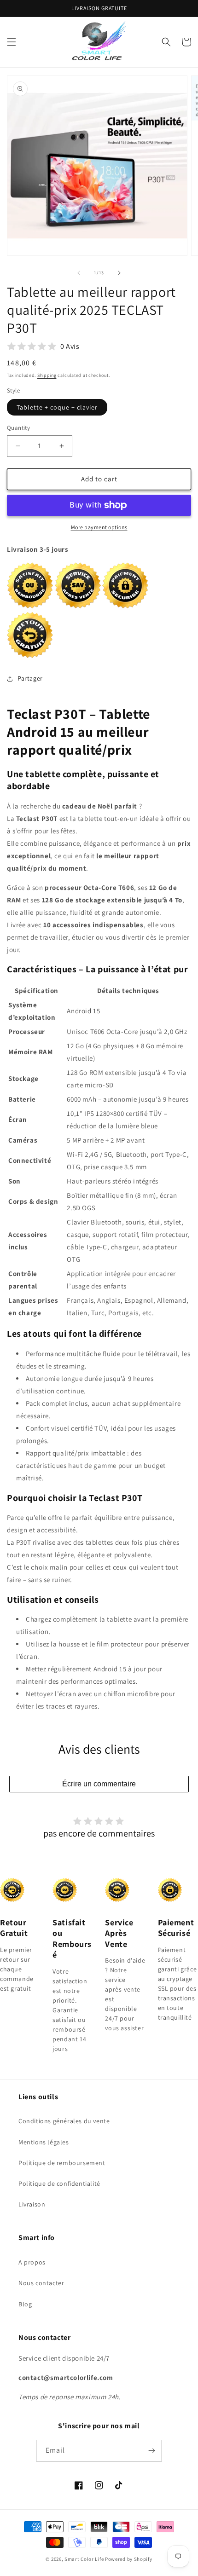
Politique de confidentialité (59, 2183)
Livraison (32, 2204)
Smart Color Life (84, 2559)
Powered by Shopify (129, 2559)
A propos (32, 2262)
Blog (25, 2304)
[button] (12, 42)
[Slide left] (79, 273)
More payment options (99, 527)
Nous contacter (41, 2283)
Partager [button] (30, 678)
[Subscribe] (151, 2451)
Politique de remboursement (62, 2163)
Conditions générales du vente (64, 2121)
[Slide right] (119, 273)
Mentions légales (44, 2142)
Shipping (47, 375)
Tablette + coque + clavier (57, 407)
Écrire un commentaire (99, 1784)
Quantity (18, 428)
